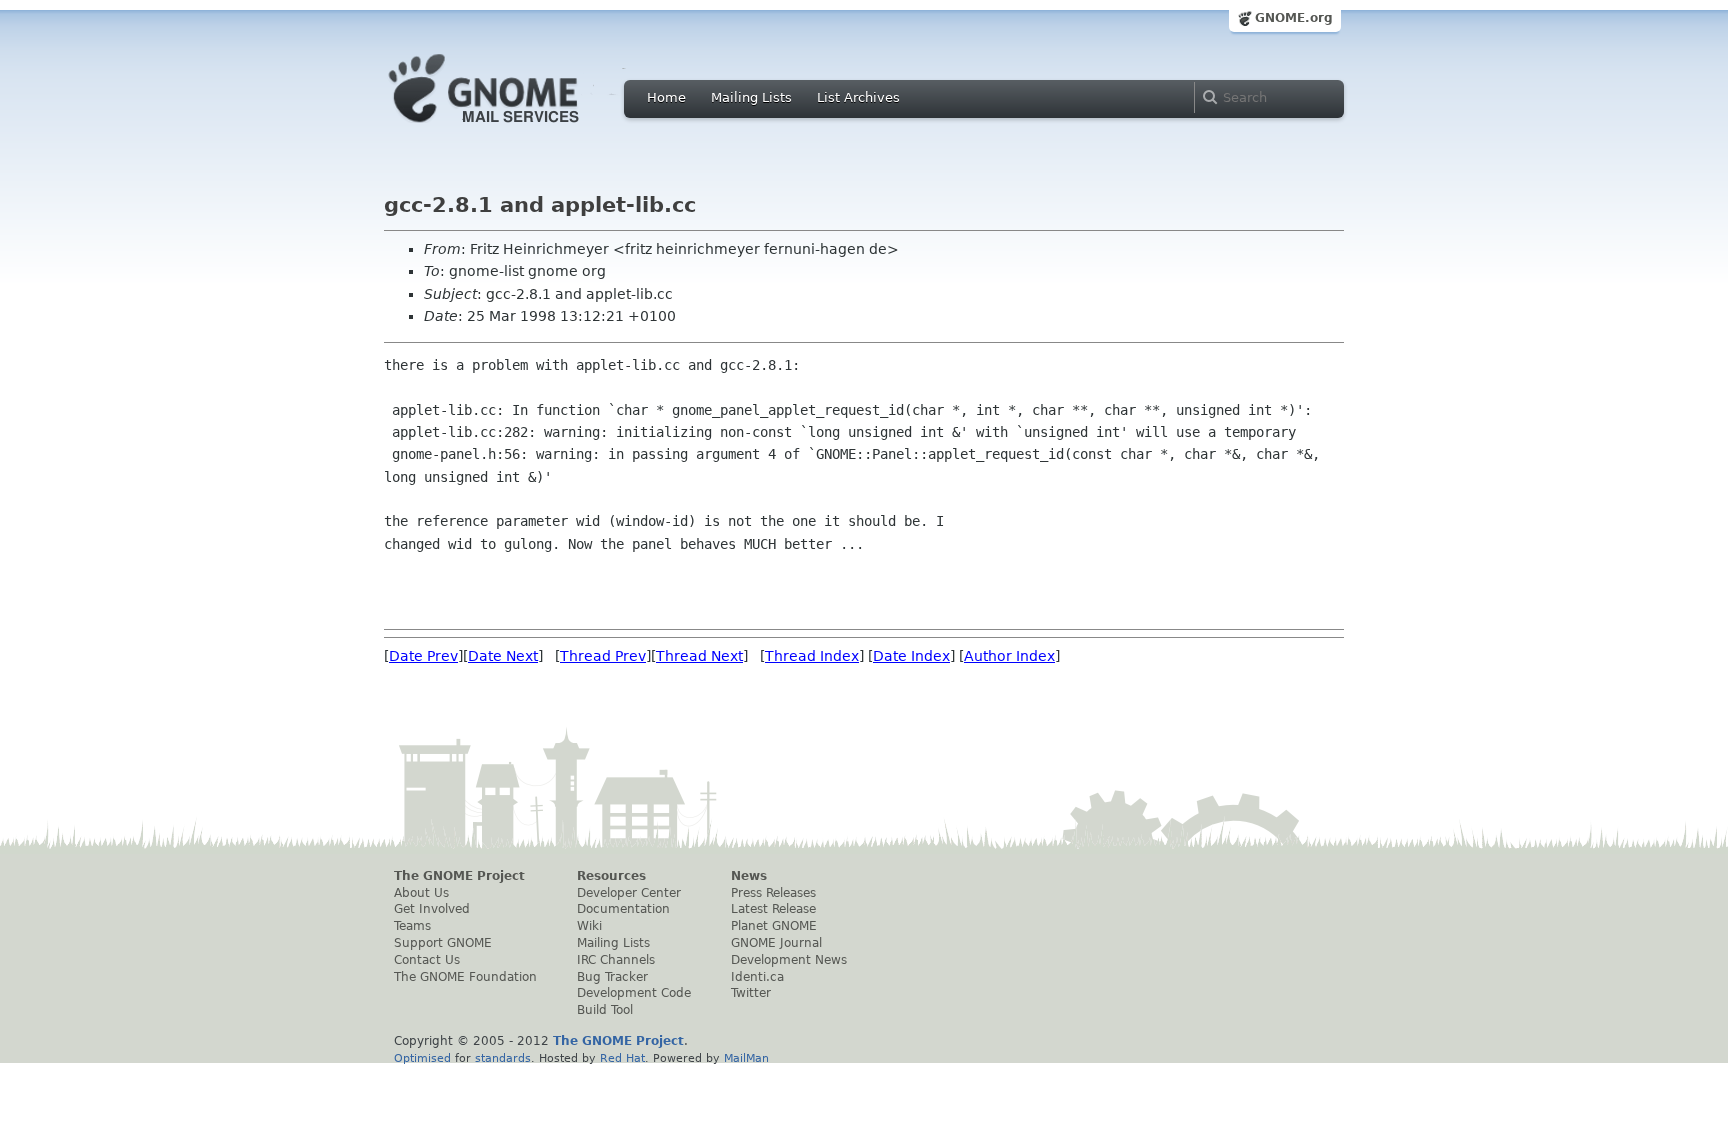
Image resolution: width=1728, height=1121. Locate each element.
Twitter (751, 993)
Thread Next (699, 656)
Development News (789, 960)
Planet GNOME (774, 926)
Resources (611, 876)
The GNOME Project (459, 876)
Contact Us (427, 960)
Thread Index (812, 656)
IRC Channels (616, 960)
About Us (421, 893)
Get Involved (432, 909)
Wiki (589, 926)
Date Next (503, 656)
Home (666, 97)
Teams (412, 926)
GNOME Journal (776, 943)
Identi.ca (757, 977)
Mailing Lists (751, 97)
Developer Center (629, 893)
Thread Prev (603, 656)
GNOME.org (1294, 18)
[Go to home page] (514, 128)
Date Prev (423, 656)
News (749, 876)
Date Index (911, 656)
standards (503, 1058)
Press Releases (773, 893)
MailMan (746, 1058)
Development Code (634, 993)
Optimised (422, 1058)
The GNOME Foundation (465, 977)
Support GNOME (443, 943)
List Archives (858, 97)
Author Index (1009, 656)
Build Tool (605, 1010)
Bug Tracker (612, 977)
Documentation (623, 909)
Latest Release (773, 909)
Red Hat (622, 1058)
